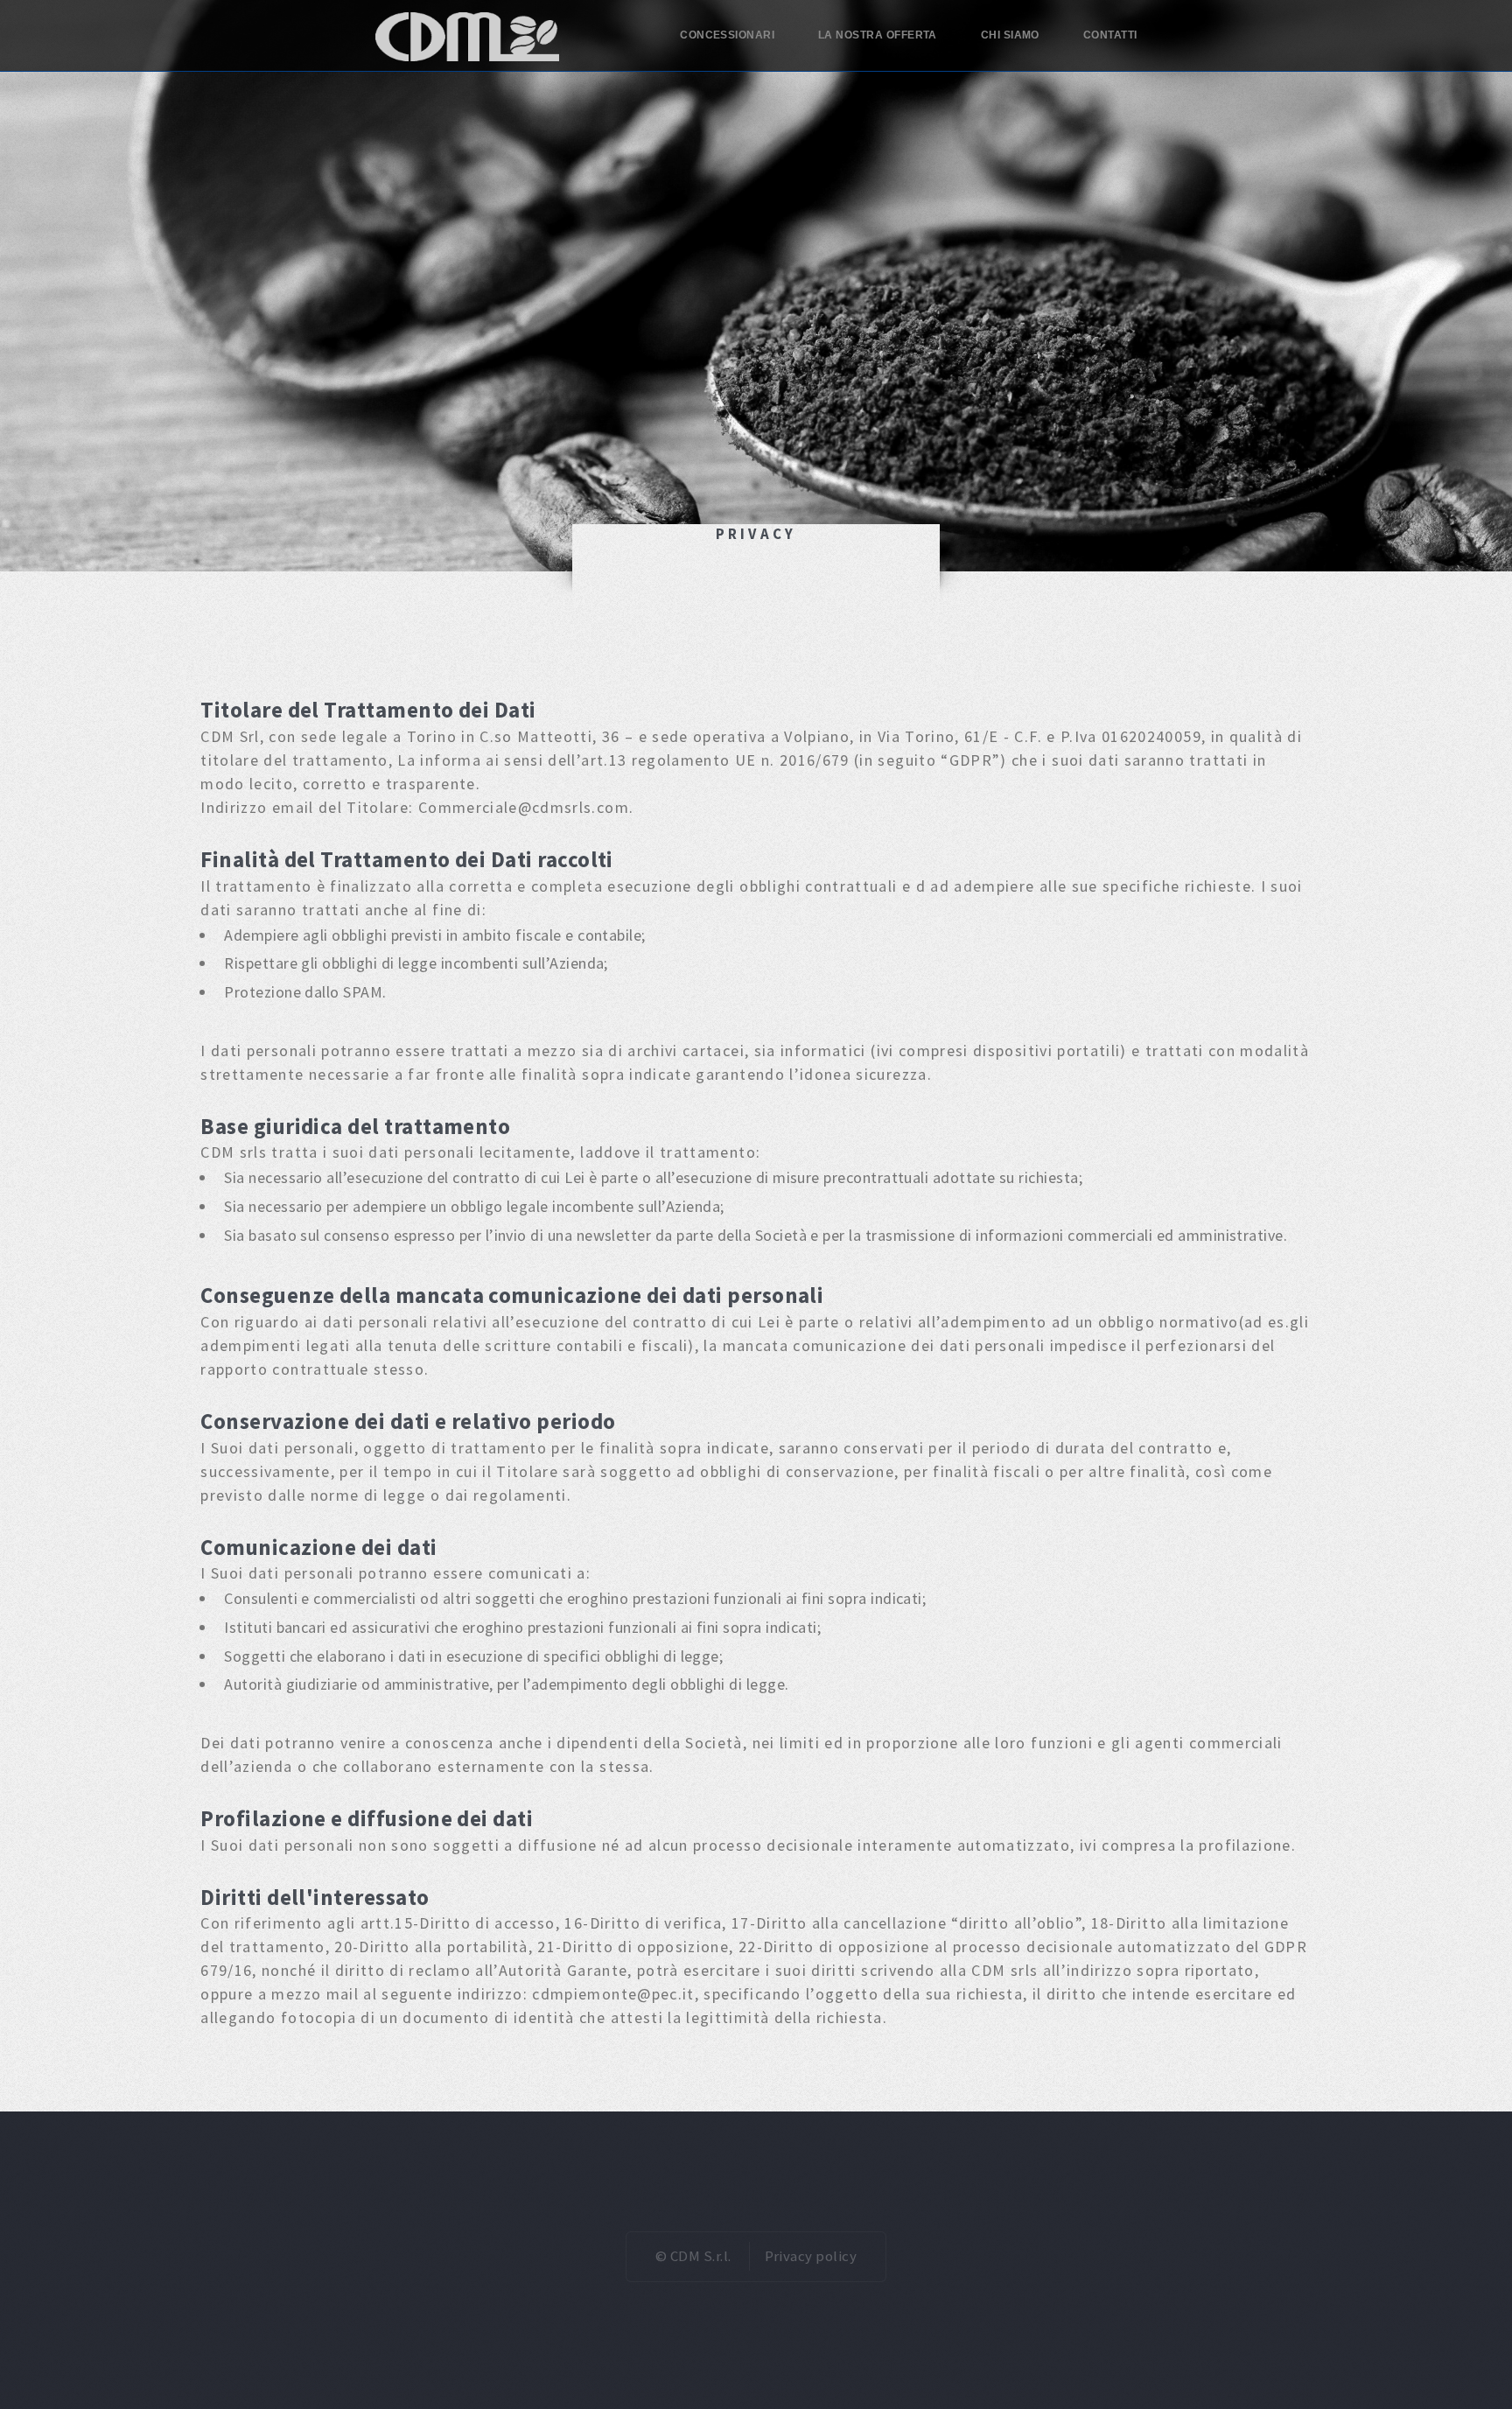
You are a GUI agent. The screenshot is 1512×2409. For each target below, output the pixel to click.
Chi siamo (1010, 35)
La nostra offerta (878, 35)
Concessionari (727, 35)
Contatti (1110, 35)
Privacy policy (811, 2256)
